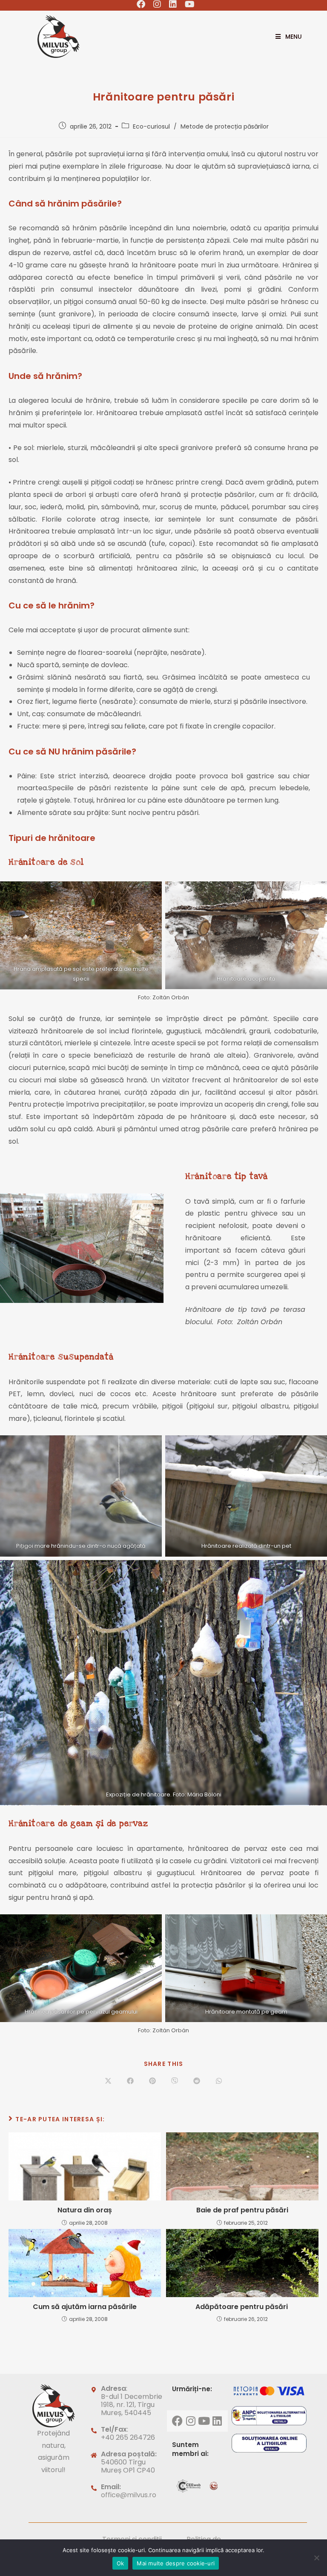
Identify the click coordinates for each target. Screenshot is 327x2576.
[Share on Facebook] (130, 2081)
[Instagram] (191, 2421)
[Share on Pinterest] (152, 2081)
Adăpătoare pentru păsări (242, 2307)
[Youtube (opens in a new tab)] (188, 4)
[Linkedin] (217, 2421)
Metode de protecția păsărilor (225, 126)
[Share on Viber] (175, 2081)
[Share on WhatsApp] (219, 2081)
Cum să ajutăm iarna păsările (85, 2307)
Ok (120, 2563)
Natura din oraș (85, 2210)
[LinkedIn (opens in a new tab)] (173, 4)
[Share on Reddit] (197, 2081)
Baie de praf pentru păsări (242, 2210)
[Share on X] (108, 2081)
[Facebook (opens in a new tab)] (141, 4)
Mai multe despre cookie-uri (176, 2563)
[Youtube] (204, 2421)
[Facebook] (178, 2421)
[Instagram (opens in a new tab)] (157, 4)
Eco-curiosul (151, 126)
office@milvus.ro (129, 2495)
